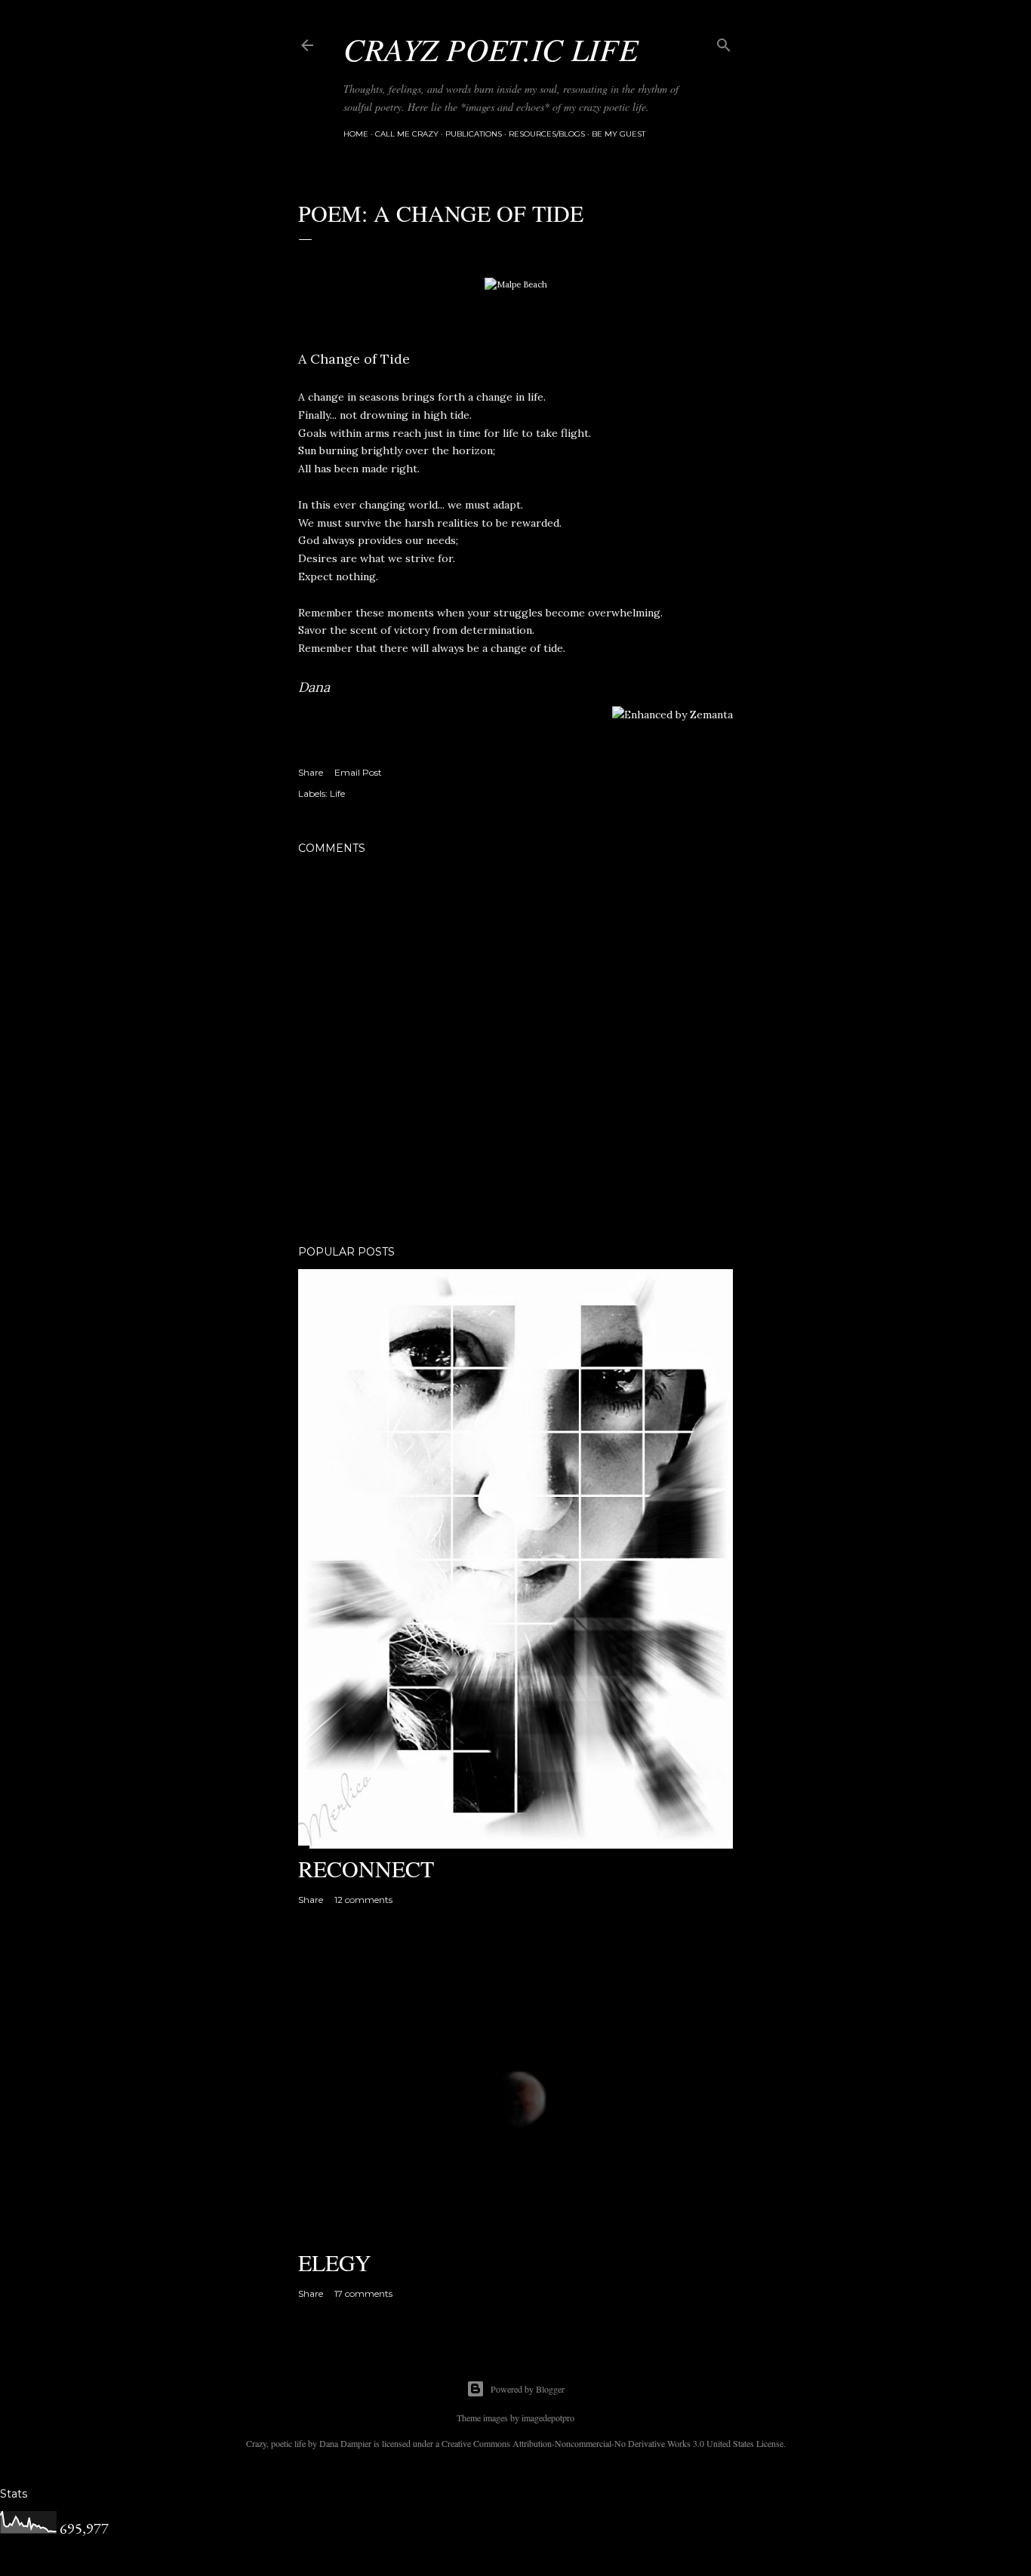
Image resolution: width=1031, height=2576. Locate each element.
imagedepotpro (548, 2418)
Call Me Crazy (407, 134)
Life (337, 793)
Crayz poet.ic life (491, 48)
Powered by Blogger (528, 2389)
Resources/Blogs (547, 134)
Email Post (358, 772)
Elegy (335, 2262)
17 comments (363, 2293)
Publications (474, 134)
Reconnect (366, 1868)
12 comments (363, 1900)
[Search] (724, 42)
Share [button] (311, 772)
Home (356, 134)
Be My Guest (619, 134)
